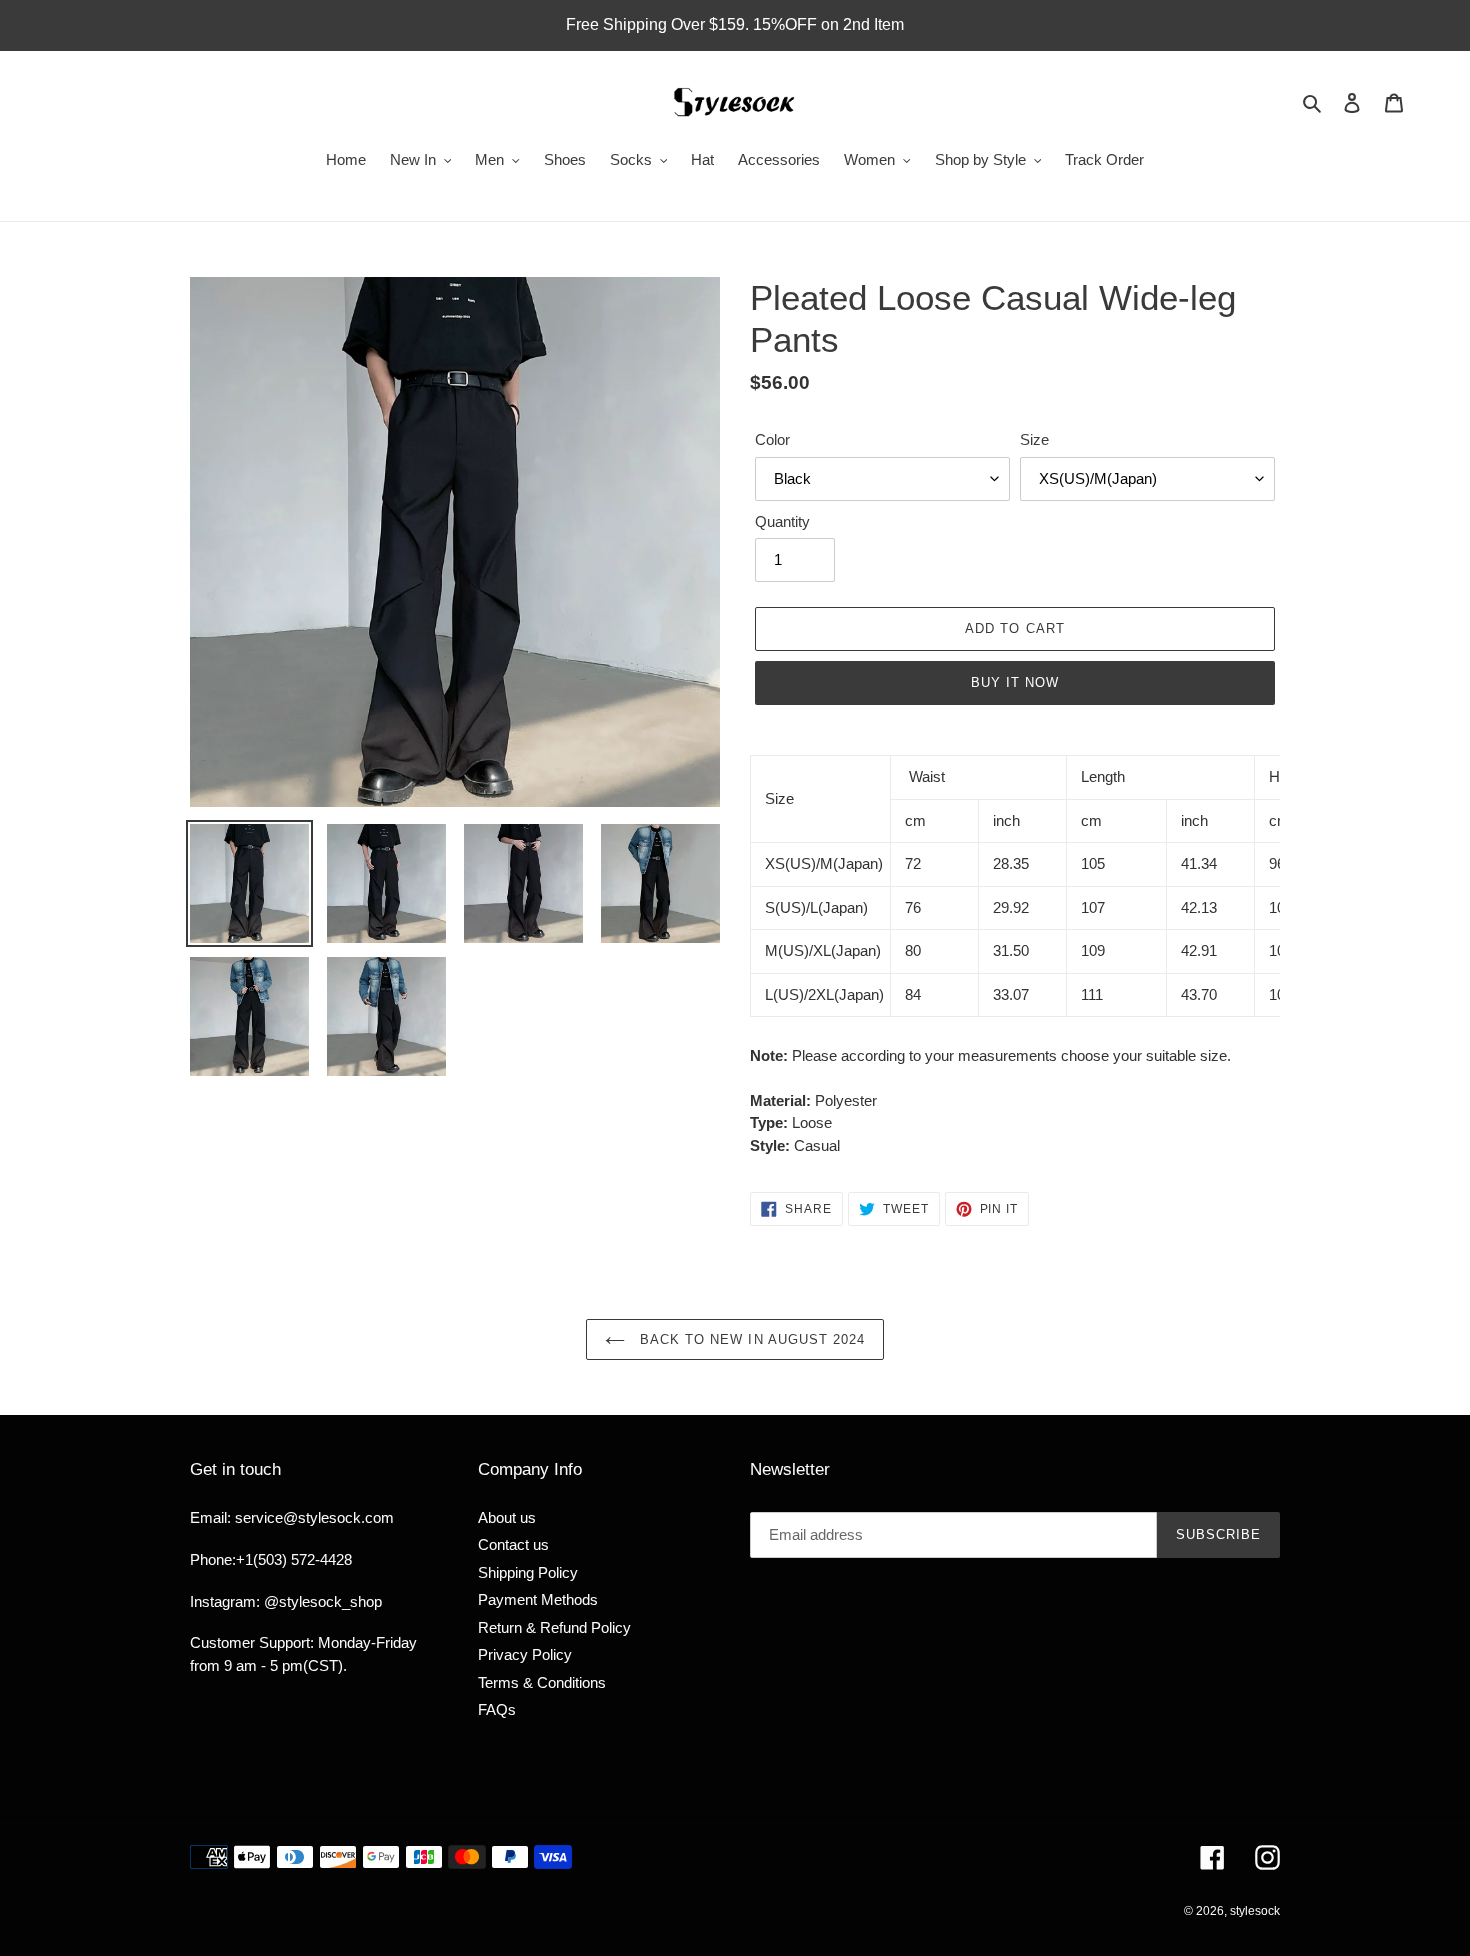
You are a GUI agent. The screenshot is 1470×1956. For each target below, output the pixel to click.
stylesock (1255, 1911)
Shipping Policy (528, 1572)
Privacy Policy (525, 1654)
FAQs (497, 1709)
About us (507, 1517)
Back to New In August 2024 (750, 1339)
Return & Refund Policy (554, 1627)
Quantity (782, 521)
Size (1034, 439)
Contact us (513, 1544)
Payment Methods (538, 1599)
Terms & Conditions (542, 1682)
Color (772, 439)
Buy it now (1015, 682)
